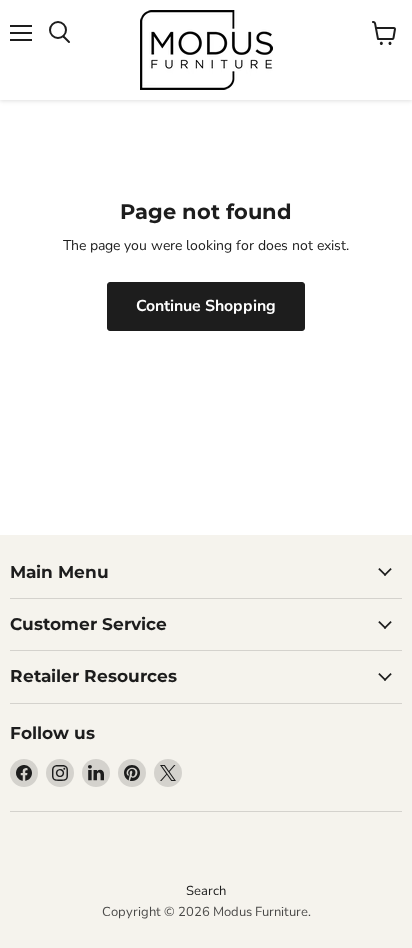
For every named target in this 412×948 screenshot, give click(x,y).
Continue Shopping (206, 306)
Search (206, 891)
